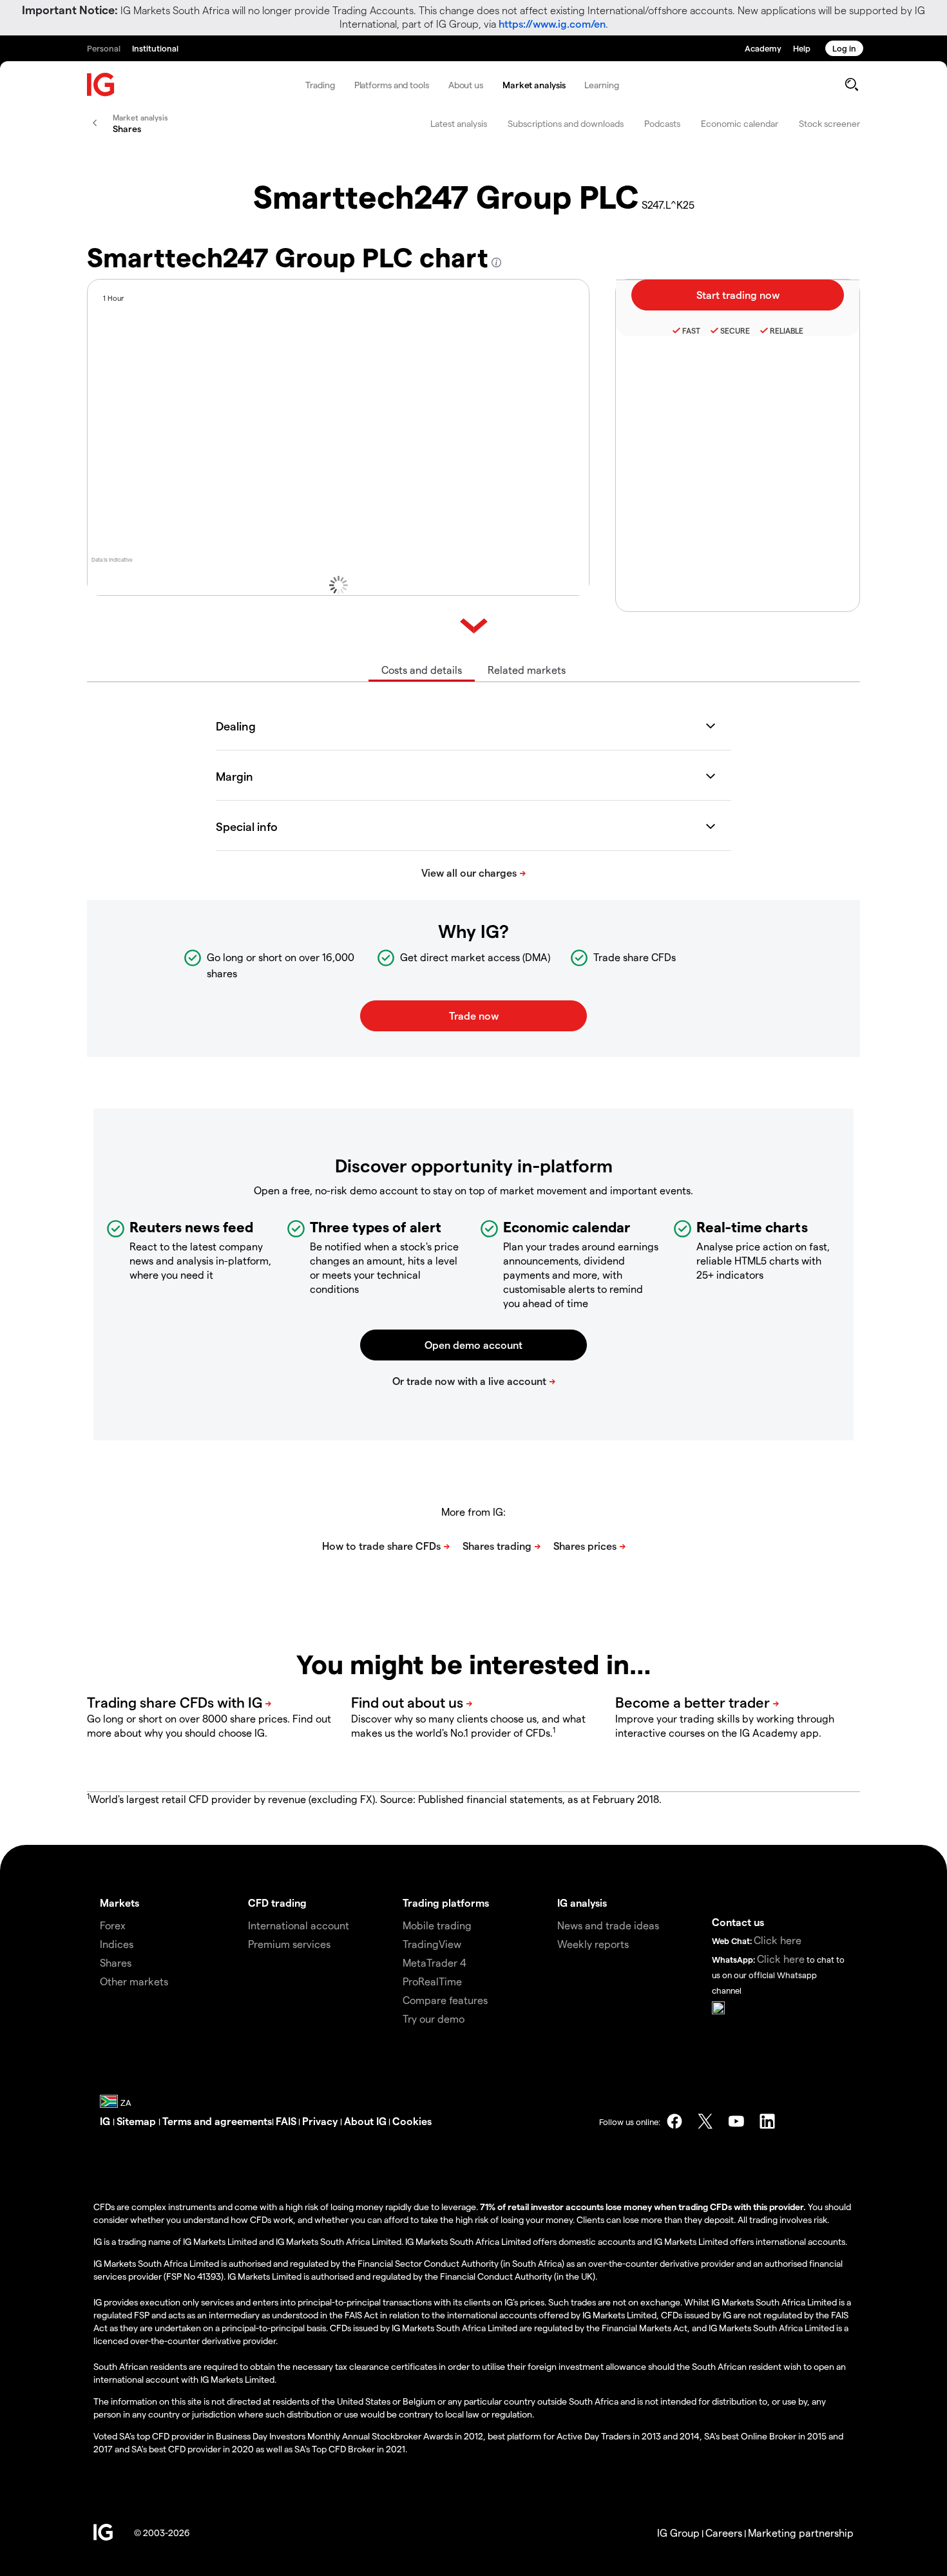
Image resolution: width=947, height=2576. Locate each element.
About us (466, 85)
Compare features (445, 2000)
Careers (724, 2533)
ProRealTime (432, 1981)
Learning (601, 85)
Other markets (134, 1981)
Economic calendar (740, 123)
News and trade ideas (608, 1925)
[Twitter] (705, 2121)
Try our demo (434, 2018)
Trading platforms (446, 1903)
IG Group (678, 2533)
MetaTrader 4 (435, 1962)
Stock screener (829, 123)
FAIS (286, 2121)
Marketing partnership (801, 2533)
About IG (365, 2121)
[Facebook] (674, 2121)
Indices (117, 1944)
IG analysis (582, 1903)
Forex (113, 1925)
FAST (691, 330)
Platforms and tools (392, 85)
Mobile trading (437, 1925)
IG (106, 2121)
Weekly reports (593, 1944)
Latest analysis (459, 123)
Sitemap (138, 2121)
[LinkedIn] (767, 2121)
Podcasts (662, 123)
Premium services (289, 1944)
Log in (844, 48)
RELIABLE (787, 330)
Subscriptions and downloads (566, 123)
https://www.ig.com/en (552, 24)
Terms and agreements (217, 2121)
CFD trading (277, 1903)
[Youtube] (736, 2121)
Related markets (527, 670)
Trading (320, 85)
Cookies (412, 2121)
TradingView (432, 1944)
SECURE (735, 330)
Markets (120, 1903)
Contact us (738, 1922)
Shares (116, 1962)
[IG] (101, 85)
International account (299, 1925)
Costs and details (422, 670)
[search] (851, 84)
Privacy (321, 2121)
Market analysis (534, 85)
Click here (778, 1940)
